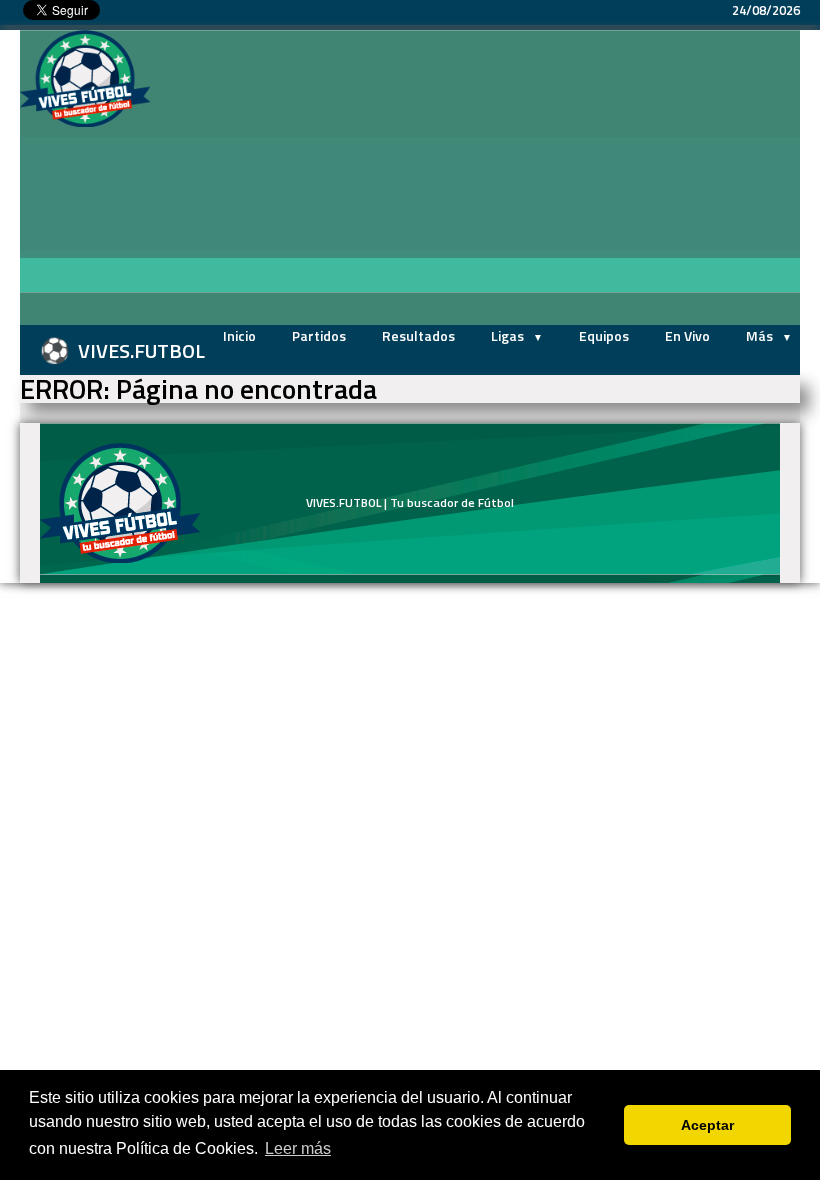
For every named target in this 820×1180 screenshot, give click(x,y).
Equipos (604, 335)
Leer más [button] (298, 1148)
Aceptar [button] (707, 1125)
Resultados (418, 335)
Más (761, 335)
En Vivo (687, 335)
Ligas (509, 335)
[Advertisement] (485, 180)
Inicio (239, 335)
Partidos (319, 335)
